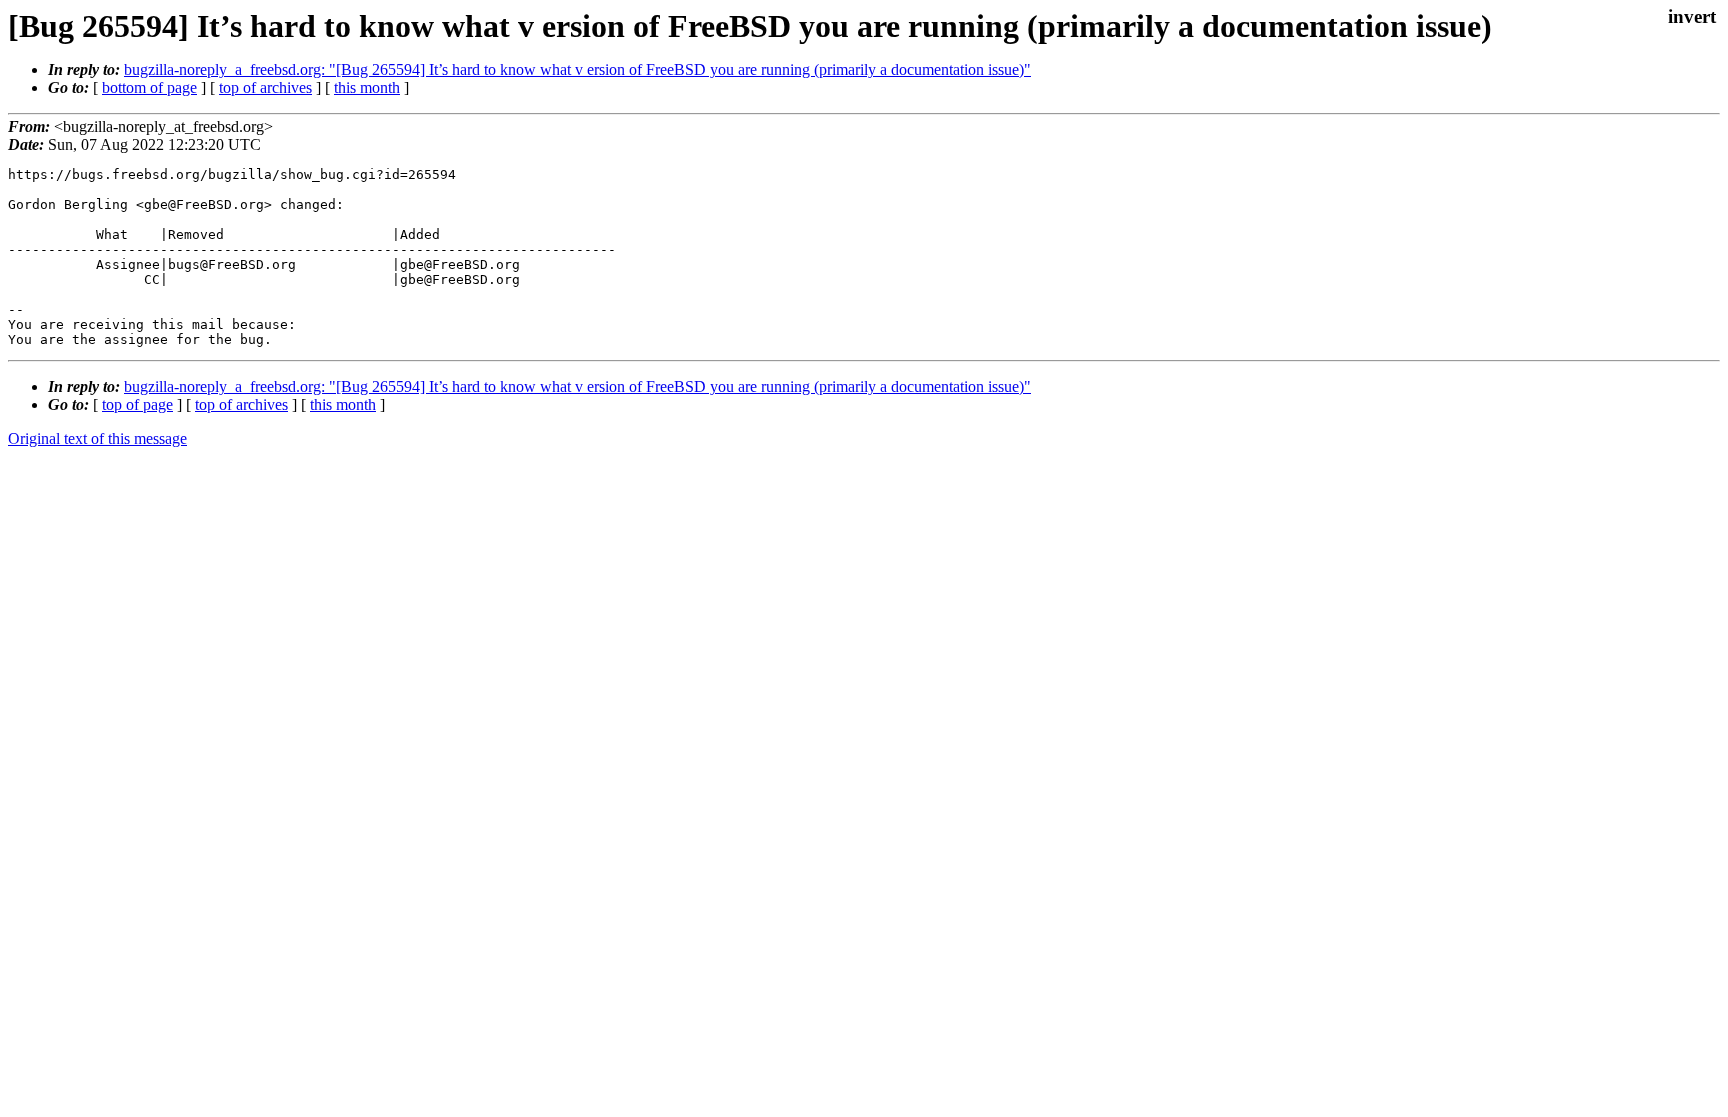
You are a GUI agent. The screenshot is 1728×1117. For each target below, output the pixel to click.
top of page (137, 404)
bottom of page (149, 87)
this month (367, 87)
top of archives (265, 87)
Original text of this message (97, 438)
